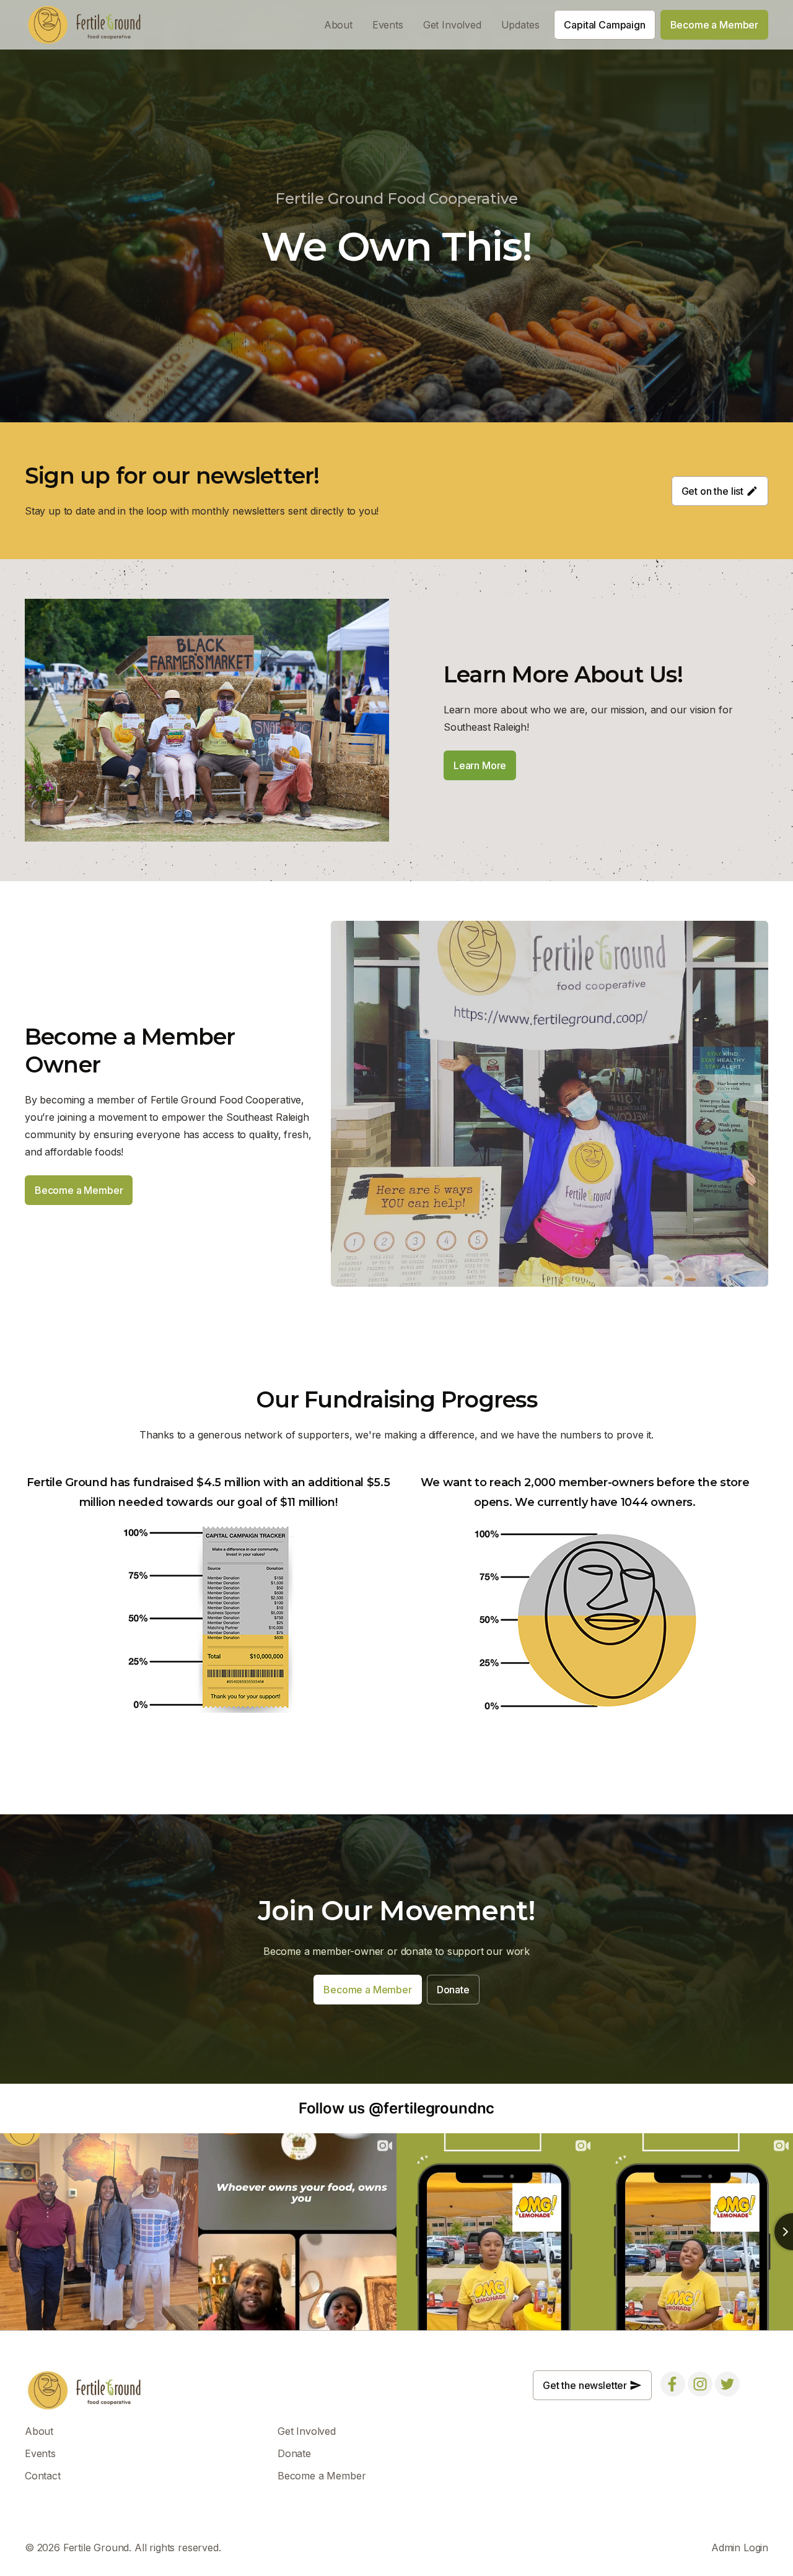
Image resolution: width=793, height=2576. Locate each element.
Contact (43, 2476)
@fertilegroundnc (432, 2108)
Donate (294, 2453)
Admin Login (740, 2548)
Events (388, 25)
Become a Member (322, 2476)
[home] (85, 25)
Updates (520, 25)
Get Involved (452, 25)
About (338, 25)
